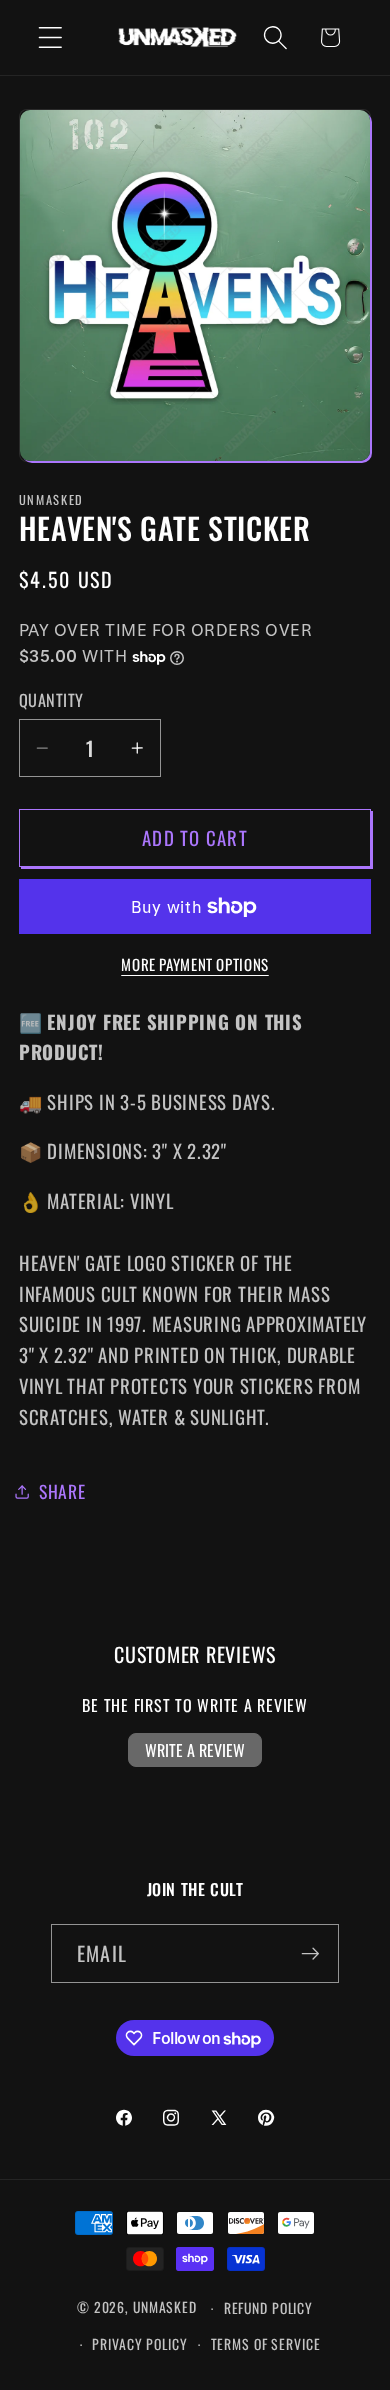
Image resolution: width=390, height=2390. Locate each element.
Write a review (195, 1750)
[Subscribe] (310, 1953)
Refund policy (268, 2308)
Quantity (51, 700)
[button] (50, 37)
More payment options (195, 964)
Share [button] (62, 1491)
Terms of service (266, 2344)
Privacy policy (139, 2344)
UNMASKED (165, 2308)
